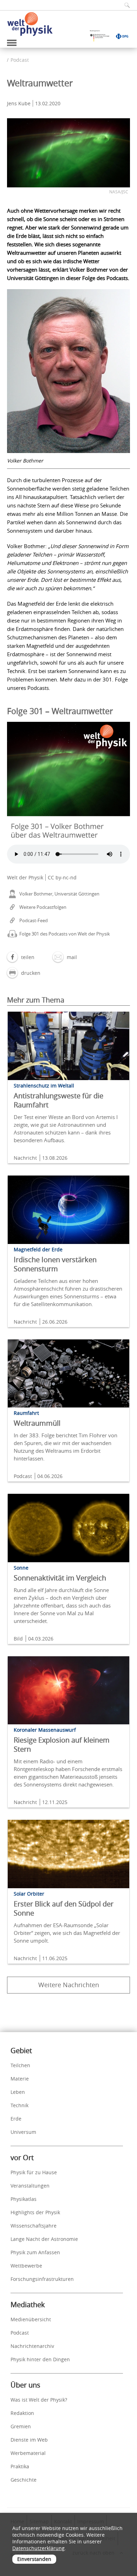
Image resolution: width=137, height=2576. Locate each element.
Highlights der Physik (35, 2212)
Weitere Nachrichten (69, 1985)
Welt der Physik (25, 877)
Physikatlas (24, 2199)
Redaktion (22, 2413)
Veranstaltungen (30, 2186)
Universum (23, 2132)
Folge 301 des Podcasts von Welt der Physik (65, 934)
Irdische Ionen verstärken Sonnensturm (55, 1264)
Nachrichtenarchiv (32, 2346)
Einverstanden (34, 2559)
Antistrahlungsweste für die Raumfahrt (58, 1100)
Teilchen (20, 2065)
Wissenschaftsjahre (34, 2226)
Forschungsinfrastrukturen (42, 2279)
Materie (20, 2079)
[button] (21, 957)
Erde (16, 2119)
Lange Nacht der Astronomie (44, 2239)
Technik (19, 2105)
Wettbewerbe (26, 2266)
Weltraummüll (37, 1423)
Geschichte (24, 2480)
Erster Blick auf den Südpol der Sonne (64, 1908)
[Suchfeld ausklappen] (125, 5)
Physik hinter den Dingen (40, 2359)
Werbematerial (28, 2453)
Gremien (21, 2426)
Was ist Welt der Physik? (39, 2400)
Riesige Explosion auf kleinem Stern (62, 1745)
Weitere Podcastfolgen (43, 907)
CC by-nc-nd (62, 877)
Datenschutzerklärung (38, 2548)
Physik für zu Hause (34, 2172)
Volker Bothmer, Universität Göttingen (59, 894)
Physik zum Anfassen (35, 2252)
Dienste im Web (29, 2440)
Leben (18, 2092)
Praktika (20, 2466)
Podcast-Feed (34, 920)
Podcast (20, 60)
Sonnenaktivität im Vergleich (60, 1578)
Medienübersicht (31, 2319)
